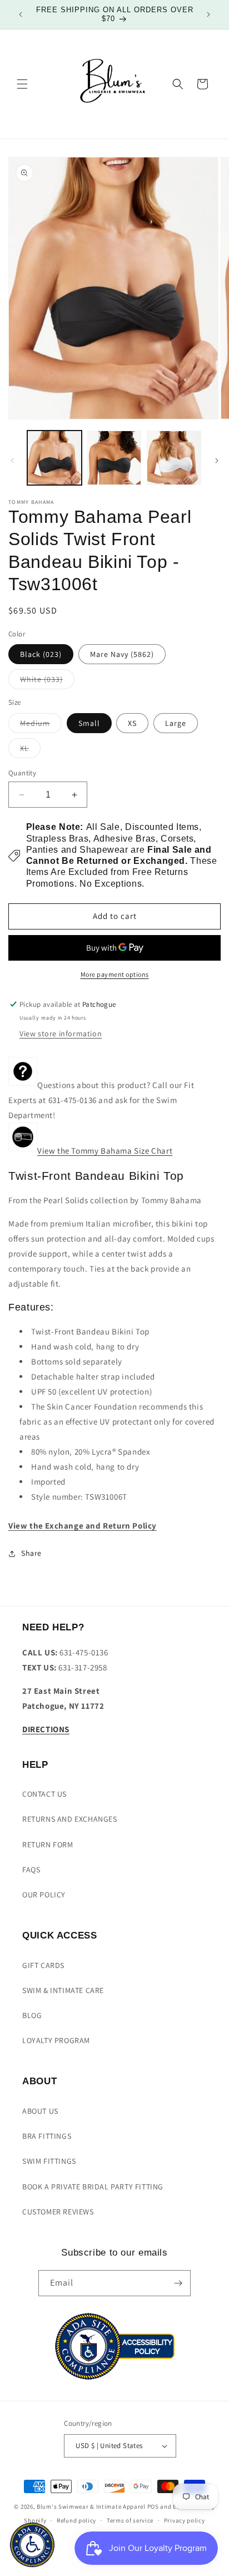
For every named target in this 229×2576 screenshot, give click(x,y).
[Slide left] (12, 461)
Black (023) (41, 654)
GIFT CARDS (43, 1965)
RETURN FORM (48, 1845)
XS (132, 723)
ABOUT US (40, 2111)
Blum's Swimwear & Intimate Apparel (91, 2506)
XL (30, 750)
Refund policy (76, 2520)
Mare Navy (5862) (122, 654)
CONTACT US (44, 1794)
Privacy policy (185, 2520)
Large (176, 723)
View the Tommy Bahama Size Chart (105, 1151)
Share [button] (31, 1553)
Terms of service (130, 2520)
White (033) (47, 681)
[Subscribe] (178, 2283)
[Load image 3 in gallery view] (174, 458)
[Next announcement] (208, 14)
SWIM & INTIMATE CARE (63, 1990)
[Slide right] (217, 461)
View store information (61, 1034)
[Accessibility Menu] (32, 2545)
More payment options (115, 974)
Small (89, 723)
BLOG (32, 2015)
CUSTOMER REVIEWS (58, 2212)
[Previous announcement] (21, 14)
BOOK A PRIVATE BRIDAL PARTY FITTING (93, 2187)
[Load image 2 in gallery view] (114, 458)
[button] (22, 84)
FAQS (31, 1870)
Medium (41, 725)
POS (153, 2506)
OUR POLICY (44, 1895)
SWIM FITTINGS (49, 2161)
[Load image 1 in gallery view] (54, 458)
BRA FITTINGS (47, 2136)
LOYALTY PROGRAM (56, 2040)
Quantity (22, 773)
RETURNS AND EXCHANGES (70, 1819)
